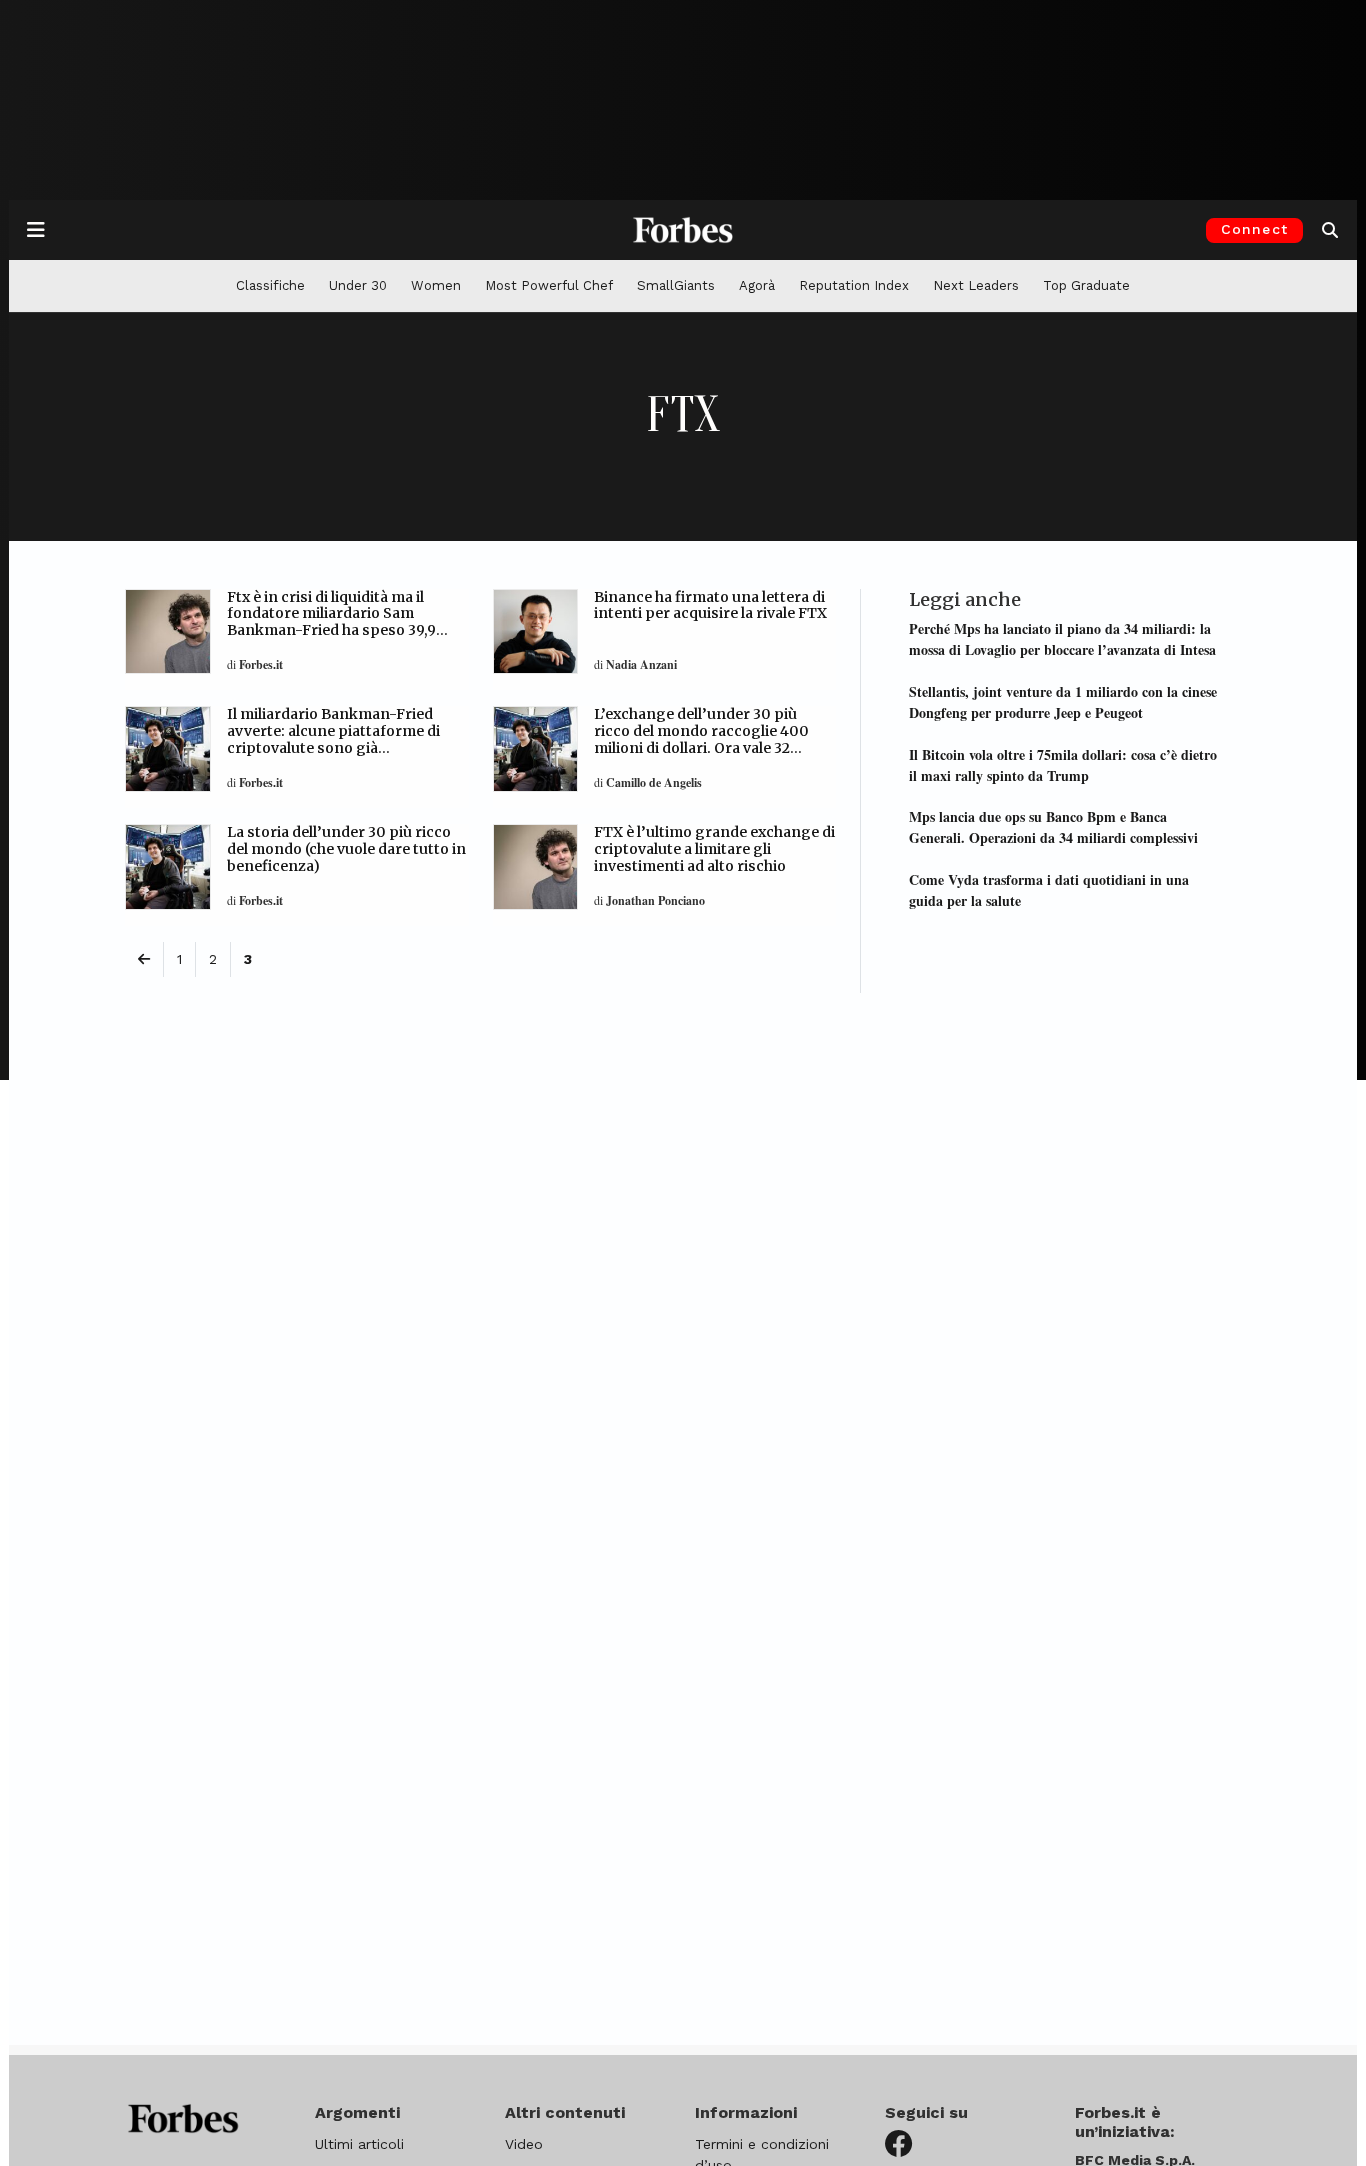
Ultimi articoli (359, 2144)
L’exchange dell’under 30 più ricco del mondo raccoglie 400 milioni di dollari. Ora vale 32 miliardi (701, 739)
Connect (1254, 229)
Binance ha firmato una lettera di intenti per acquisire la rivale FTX (710, 605)
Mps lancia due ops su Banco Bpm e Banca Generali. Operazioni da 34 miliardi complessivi (1053, 827)
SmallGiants (676, 285)
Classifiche (270, 285)
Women (436, 285)
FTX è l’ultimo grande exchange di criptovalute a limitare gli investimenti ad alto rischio (714, 849)
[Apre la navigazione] (36, 230)
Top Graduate (1086, 285)
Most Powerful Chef (549, 285)
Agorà (757, 285)
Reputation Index (854, 285)
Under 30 (358, 285)
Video (524, 2144)
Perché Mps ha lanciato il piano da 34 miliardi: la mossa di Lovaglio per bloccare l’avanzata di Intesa (1062, 639)
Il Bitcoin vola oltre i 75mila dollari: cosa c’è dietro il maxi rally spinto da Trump (1063, 765)
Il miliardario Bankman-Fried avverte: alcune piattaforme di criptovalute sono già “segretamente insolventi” (333, 739)
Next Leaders (976, 285)
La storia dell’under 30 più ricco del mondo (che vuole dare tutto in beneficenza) (346, 849)
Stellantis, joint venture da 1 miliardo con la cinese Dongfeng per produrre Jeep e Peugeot (1063, 702)
